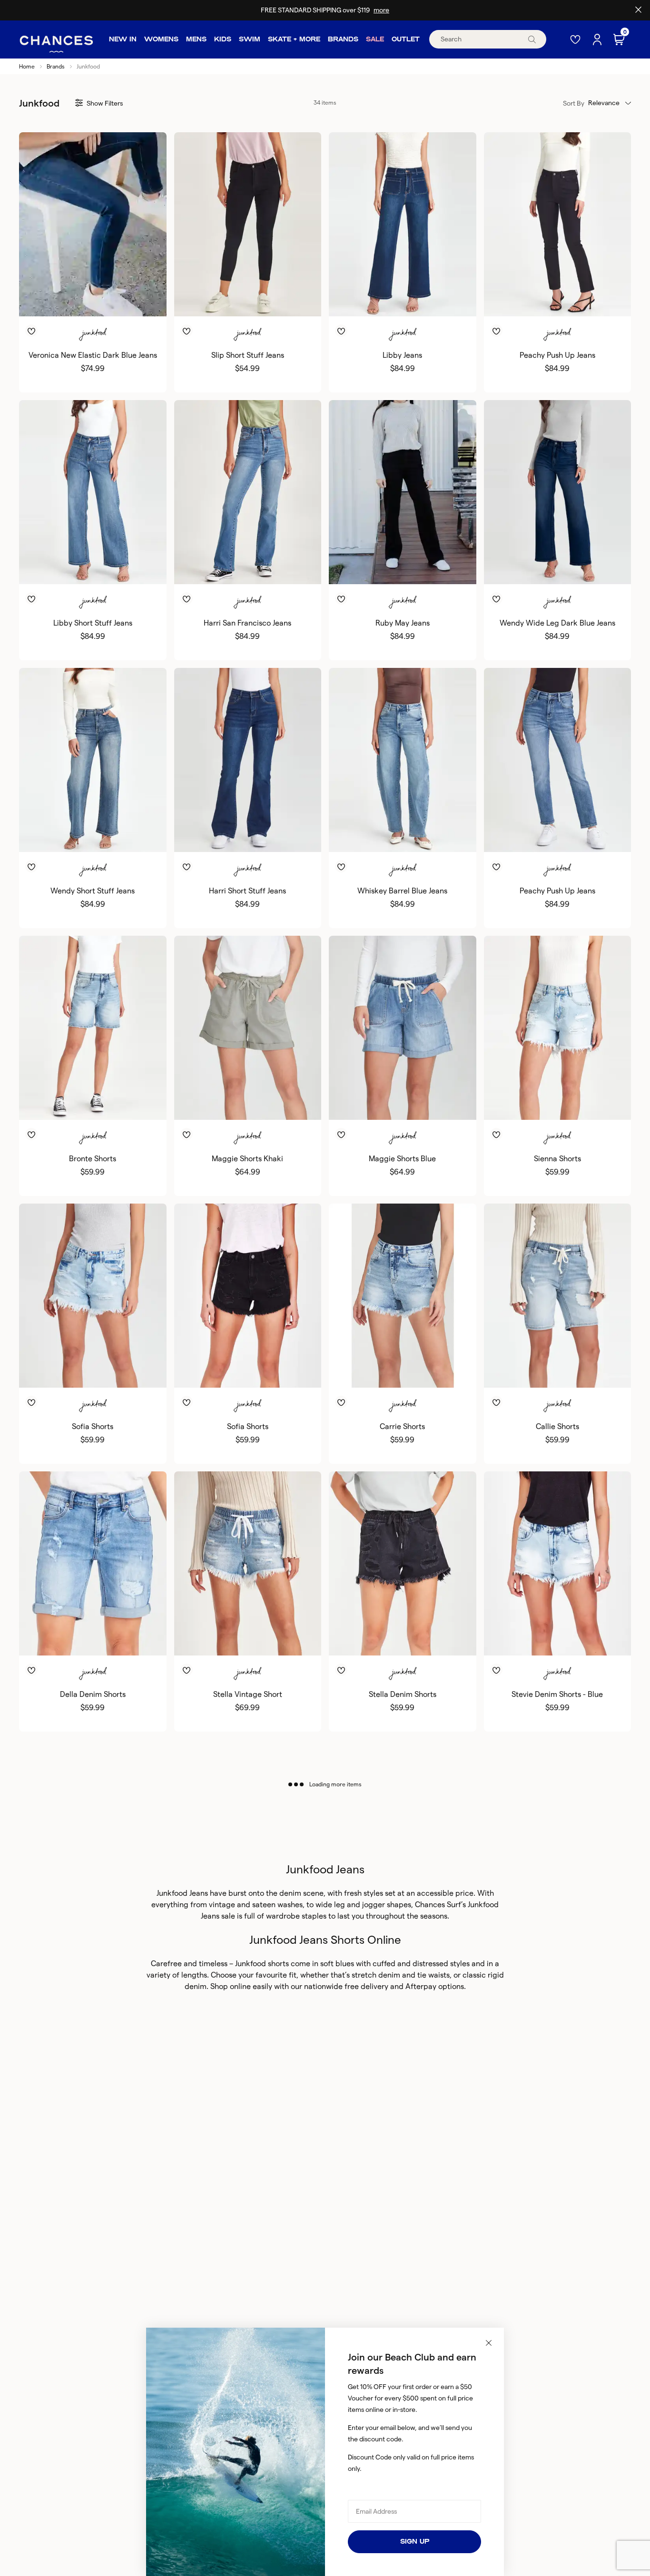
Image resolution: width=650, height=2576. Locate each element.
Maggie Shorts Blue (402, 1159)
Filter (105, 103)
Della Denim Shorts (93, 1694)
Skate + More (294, 39)
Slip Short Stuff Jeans (248, 355)
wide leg (330, 1905)
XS (69, 301)
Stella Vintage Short (248, 1694)
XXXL (443, 1104)
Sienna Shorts (557, 1159)
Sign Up (415, 2542)
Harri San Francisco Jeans (247, 623)
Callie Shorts (557, 1426)
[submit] (532, 39)
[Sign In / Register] (598, 39)
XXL (123, 1104)
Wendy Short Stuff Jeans (93, 891)
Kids (223, 39)
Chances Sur (437, 1905)
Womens (161, 39)
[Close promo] (638, 10)
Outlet (406, 39)
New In (123, 39)
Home (27, 66)
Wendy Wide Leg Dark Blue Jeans (557, 623)
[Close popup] (489, 2343)
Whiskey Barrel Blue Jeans (402, 891)
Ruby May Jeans (403, 623)
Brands (343, 39)
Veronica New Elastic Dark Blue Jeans (93, 355)
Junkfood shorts (262, 1964)
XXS (62, 1372)
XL (117, 301)
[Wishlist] (576, 39)
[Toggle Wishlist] (93, 317)
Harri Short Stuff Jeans (247, 891)
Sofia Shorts (93, 1426)
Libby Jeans (402, 355)
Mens (196, 39)
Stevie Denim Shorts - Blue (557, 1694)
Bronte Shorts (93, 1159)
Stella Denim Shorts (403, 1694)
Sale (375, 39)
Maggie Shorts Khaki (247, 1159)
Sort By (574, 103)
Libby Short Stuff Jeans (93, 623)
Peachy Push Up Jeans (557, 355)
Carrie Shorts (402, 1426)
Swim (250, 39)
